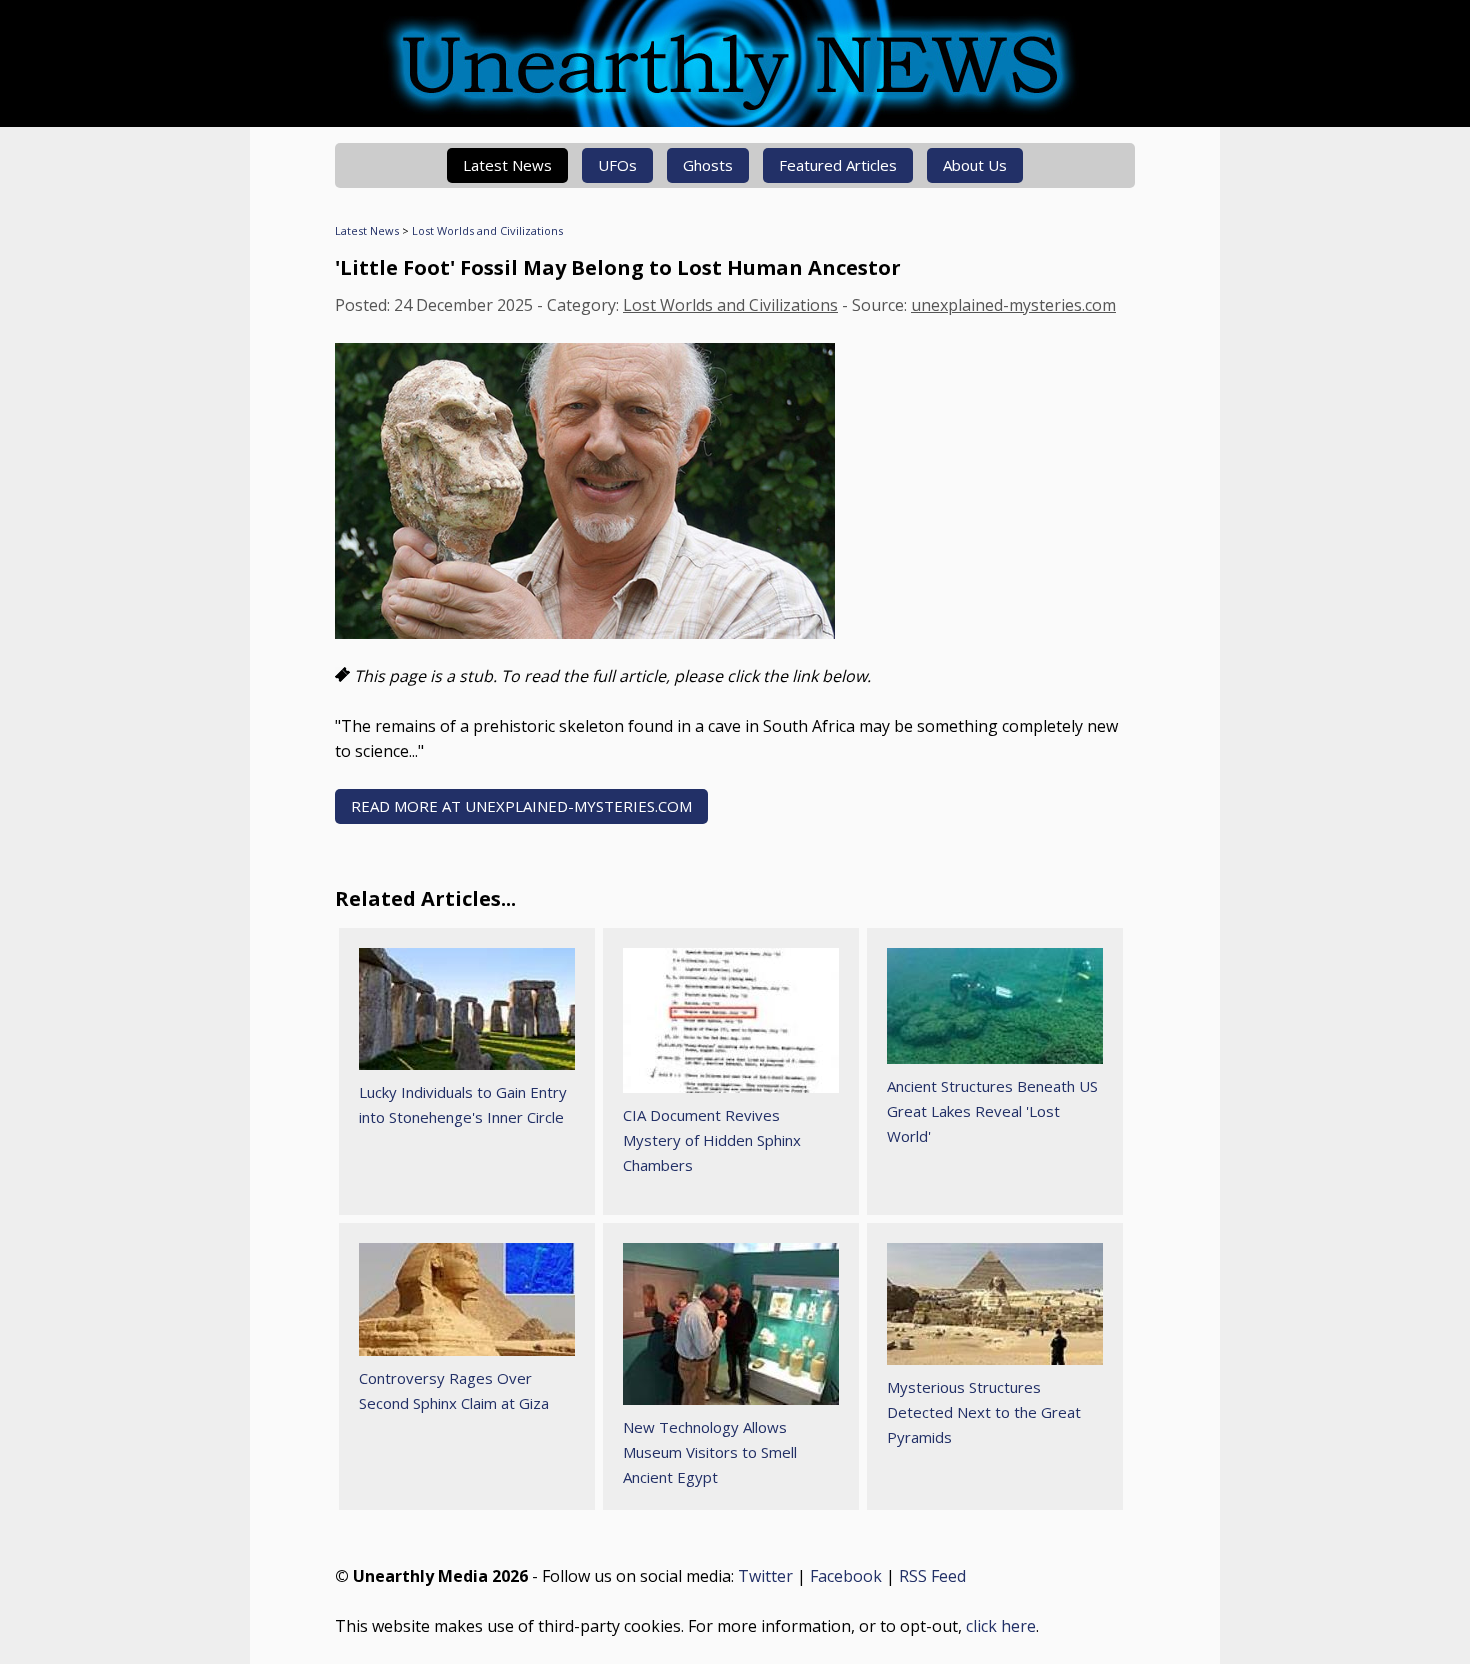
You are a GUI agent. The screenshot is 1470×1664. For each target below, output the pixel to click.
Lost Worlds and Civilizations (487, 230)
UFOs (617, 165)
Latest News (507, 165)
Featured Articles (838, 165)
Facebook (846, 1576)
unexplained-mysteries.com (1013, 305)
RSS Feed (932, 1576)
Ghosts (708, 165)
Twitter (765, 1576)
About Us (975, 165)
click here (1001, 1626)
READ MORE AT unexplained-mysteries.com (521, 806)
